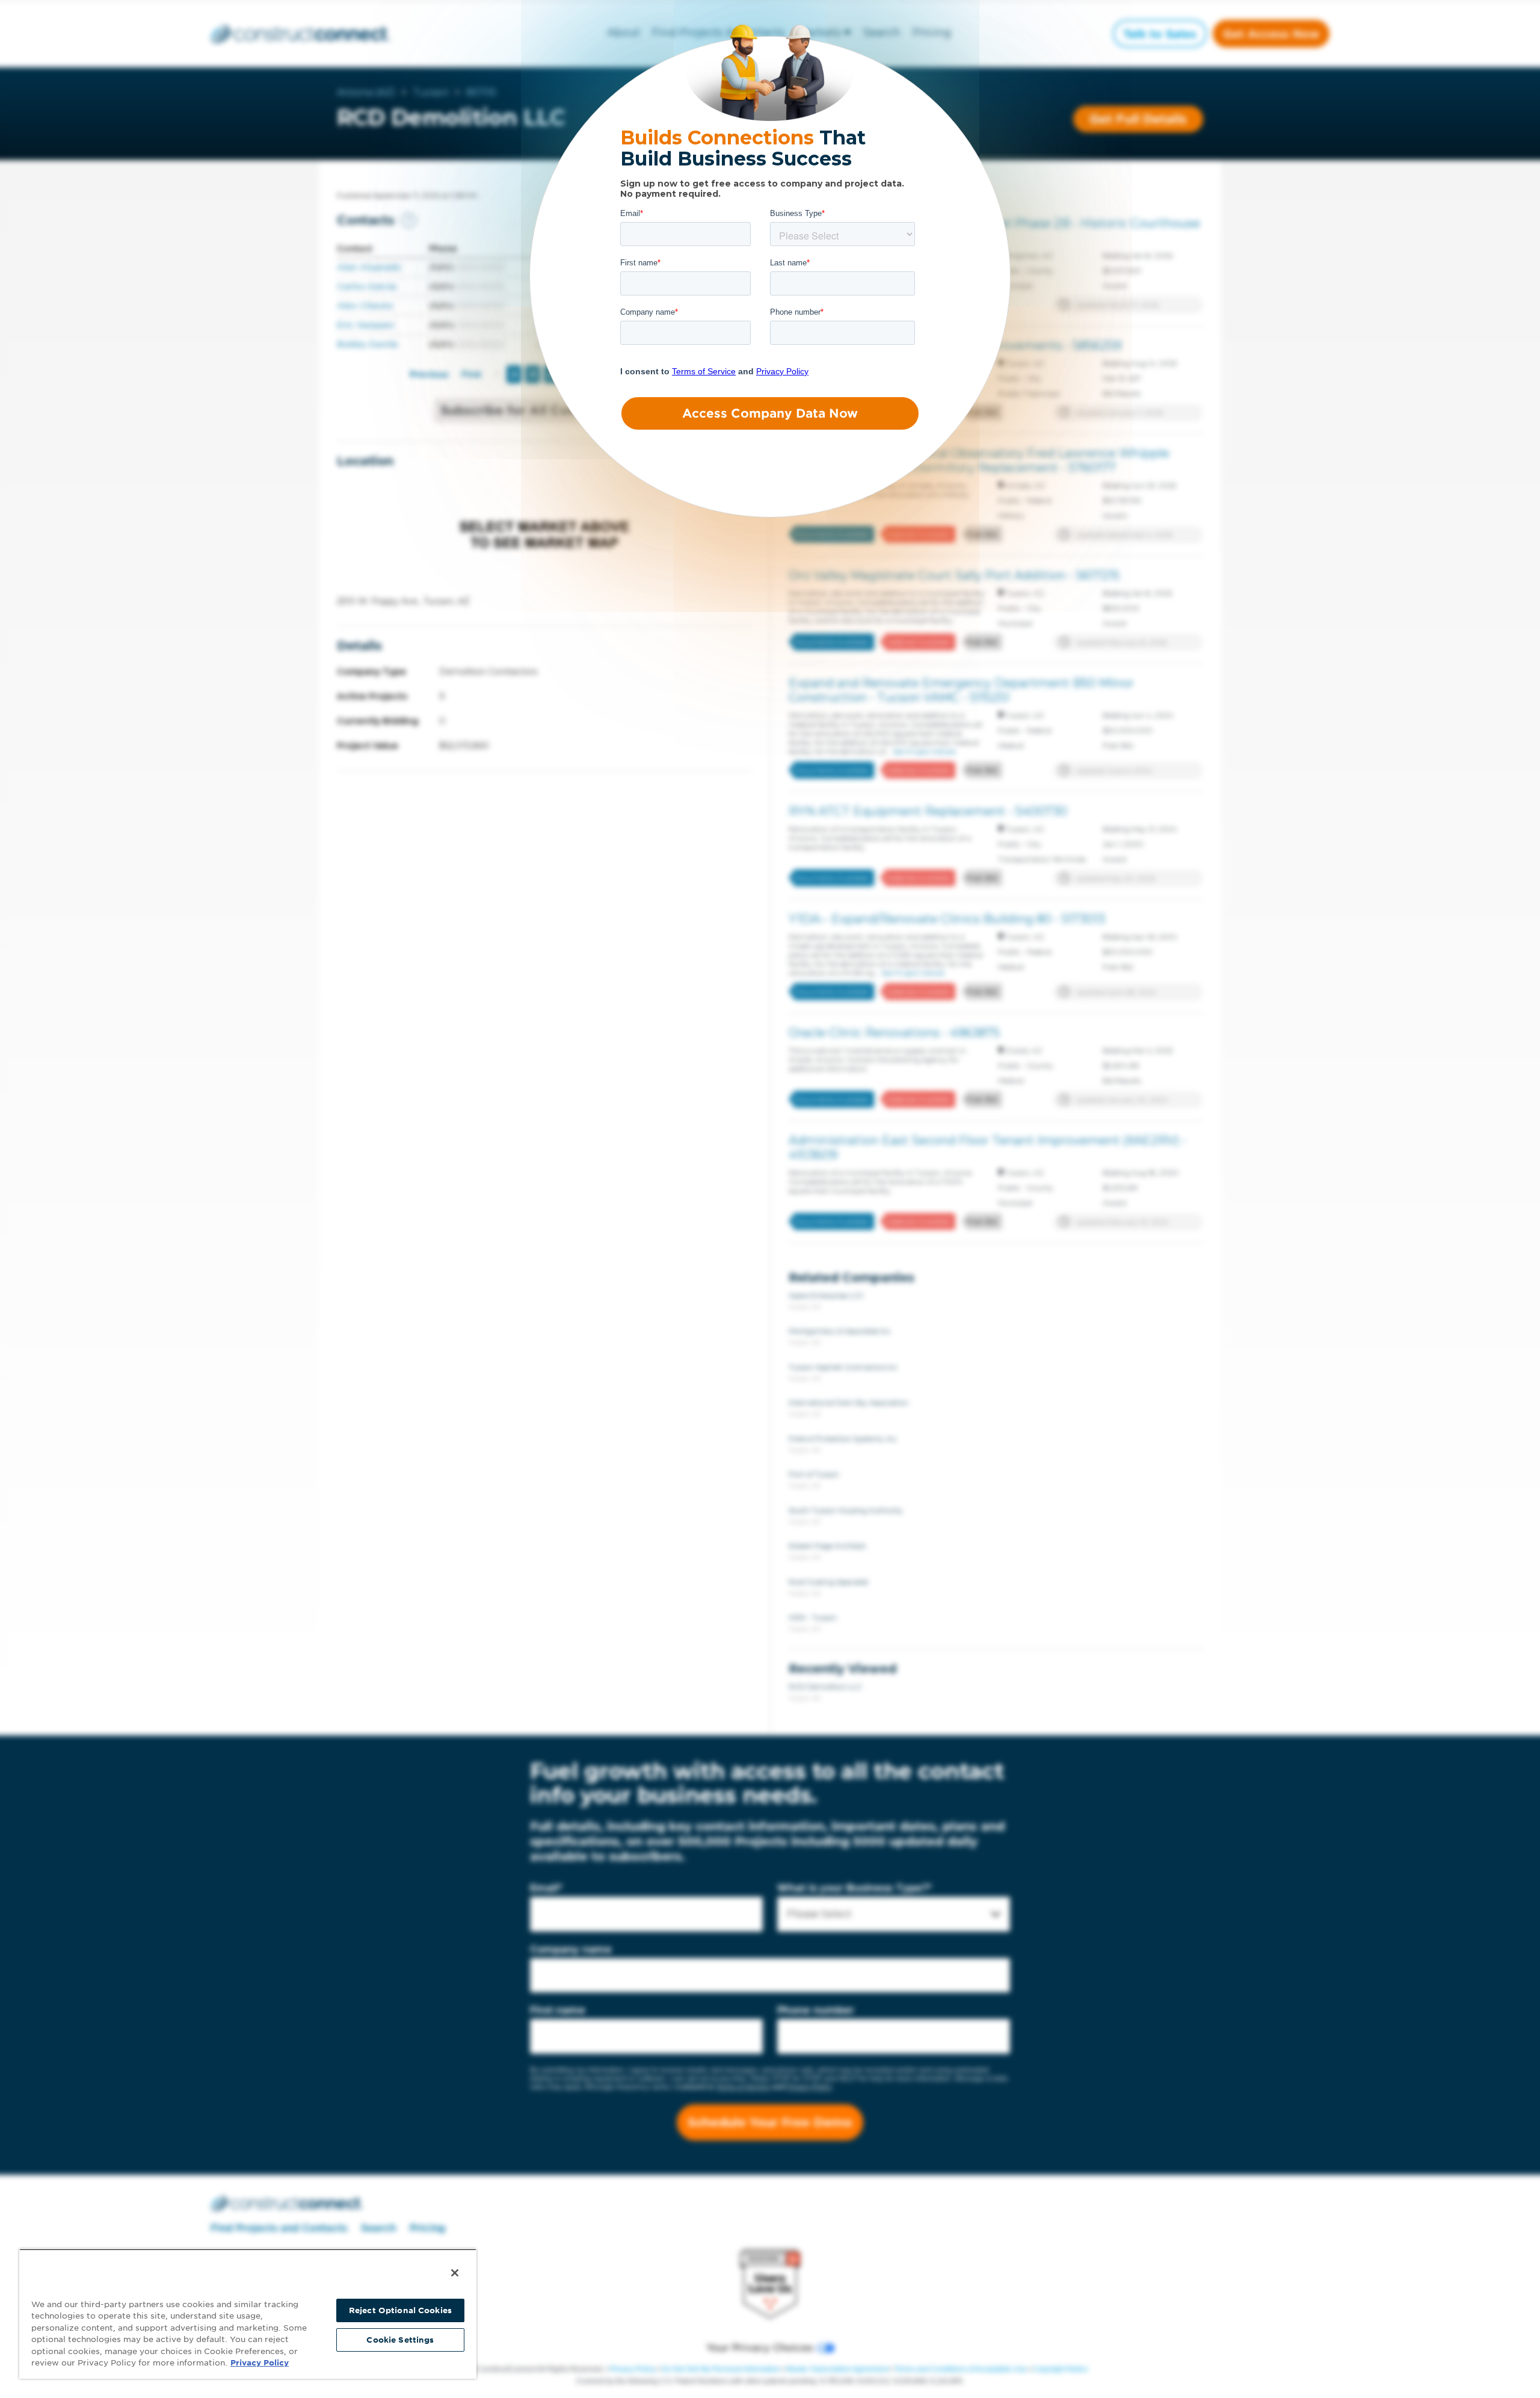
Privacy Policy (260, 2363)
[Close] (455, 2273)
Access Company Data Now (770, 413)
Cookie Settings (400, 2340)
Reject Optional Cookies (400, 2310)
